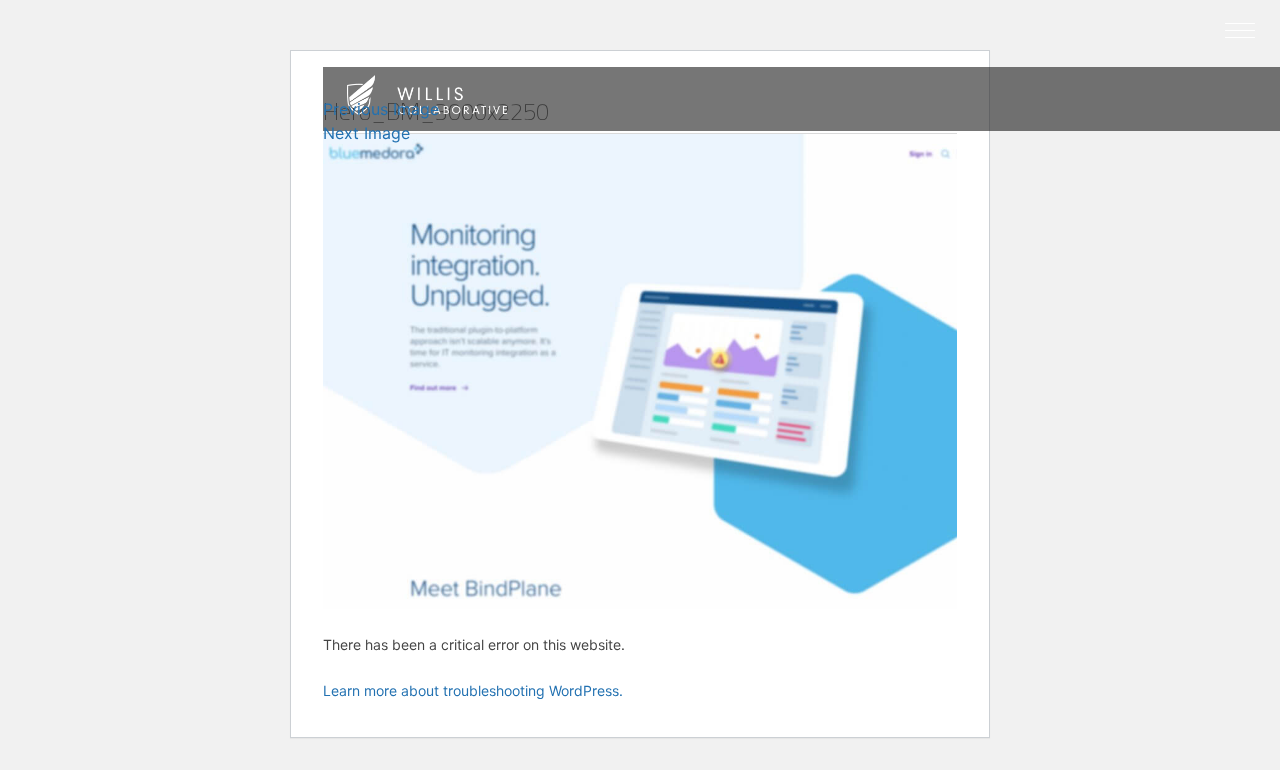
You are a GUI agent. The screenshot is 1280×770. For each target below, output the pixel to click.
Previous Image (381, 109)
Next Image (366, 133)
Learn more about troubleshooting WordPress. (473, 690)
